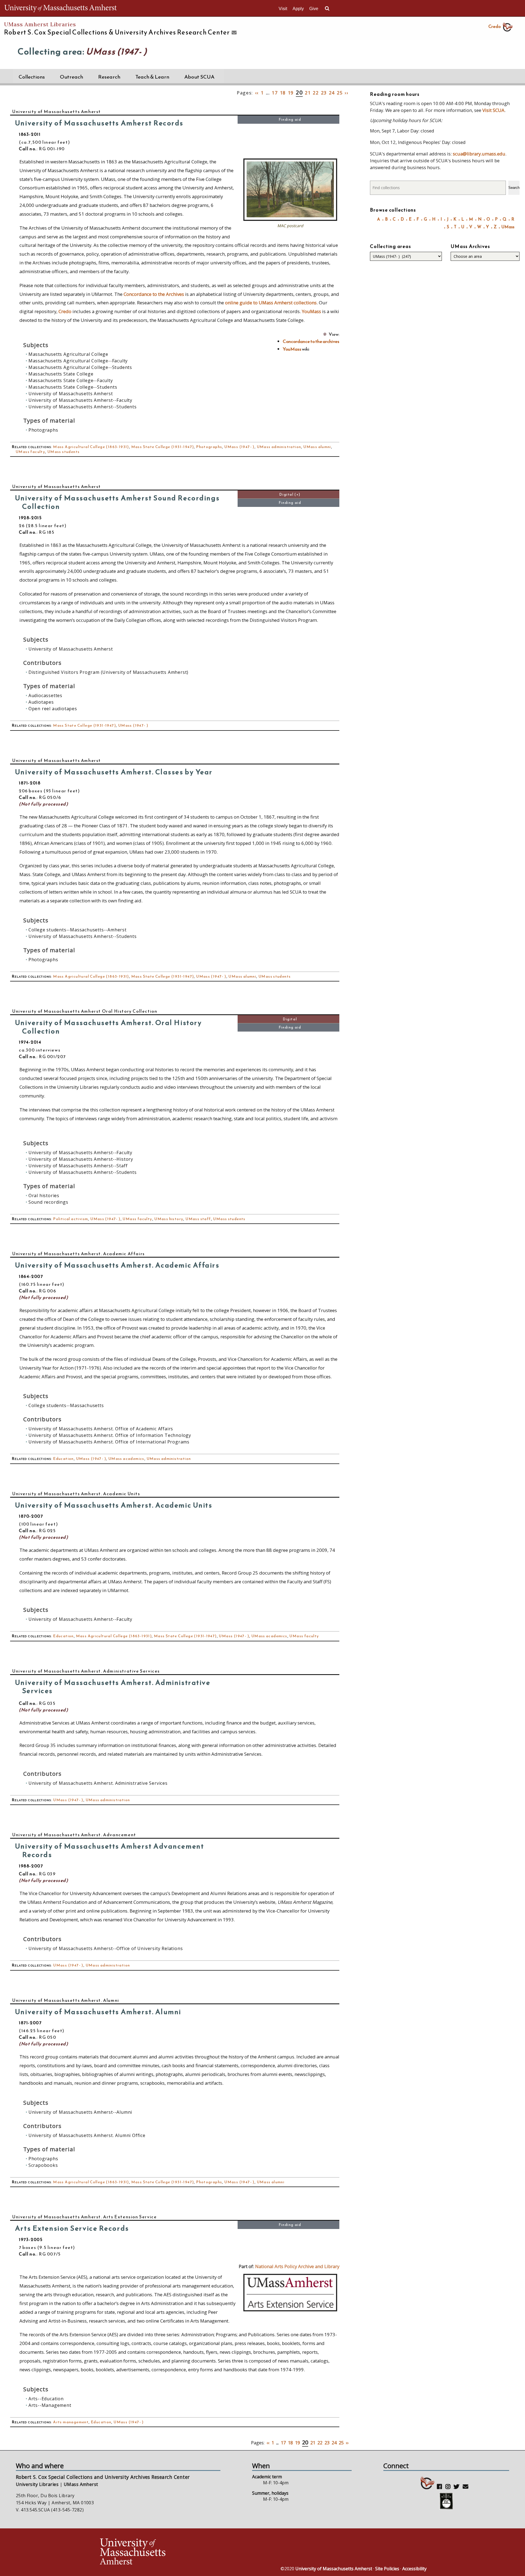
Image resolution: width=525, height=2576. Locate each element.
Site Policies (387, 2569)
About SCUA (199, 77)
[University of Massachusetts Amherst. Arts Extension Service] (290, 2310)
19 (291, 93)
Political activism (71, 1219)
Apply (298, 9)
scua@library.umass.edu (479, 154)
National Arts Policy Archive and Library (297, 2266)
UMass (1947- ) (239, 447)
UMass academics (126, 1459)
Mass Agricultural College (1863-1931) (91, 447)
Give (314, 9)
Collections (32, 77)
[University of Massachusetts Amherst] (180, 2552)
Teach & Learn (152, 77)
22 (316, 93)
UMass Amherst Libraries (40, 24)
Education (63, 1459)
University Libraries (37, 2484)
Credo (495, 26)
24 (332, 93)
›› (347, 93)
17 (275, 93)
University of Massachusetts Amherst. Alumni (66, 2000)
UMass (508, 227)
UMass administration (279, 447)
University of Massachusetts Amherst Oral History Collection (85, 1011)
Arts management (71, 2422)
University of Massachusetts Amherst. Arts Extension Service (84, 2217)
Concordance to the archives (311, 341)
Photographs (209, 447)
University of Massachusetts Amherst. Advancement (74, 1835)
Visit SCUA (493, 110)
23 (324, 93)
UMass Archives (470, 246)
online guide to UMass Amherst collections (271, 303)
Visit (283, 9)
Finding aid (290, 119)
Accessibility (414, 2569)
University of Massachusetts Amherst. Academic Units (76, 1494)
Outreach (72, 77)
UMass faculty (30, 452)
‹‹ (257, 93)
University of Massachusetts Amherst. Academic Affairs (79, 1254)
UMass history (169, 1219)
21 (308, 93)
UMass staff (198, 1219)
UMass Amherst (81, 2484)
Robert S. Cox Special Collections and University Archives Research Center (103, 2477)
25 (340, 93)
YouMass (311, 311)
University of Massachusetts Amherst (57, 111)
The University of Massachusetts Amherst (61, 8)
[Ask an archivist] (233, 33)
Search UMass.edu (327, 8)
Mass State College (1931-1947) (163, 447)
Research (109, 77)
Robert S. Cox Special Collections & (117, 32)
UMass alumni (317, 447)
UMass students (64, 452)
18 (283, 93)
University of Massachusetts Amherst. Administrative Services (86, 1671)
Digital (290, 1019)
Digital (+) (290, 494)
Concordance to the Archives (154, 294)
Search (514, 188)
